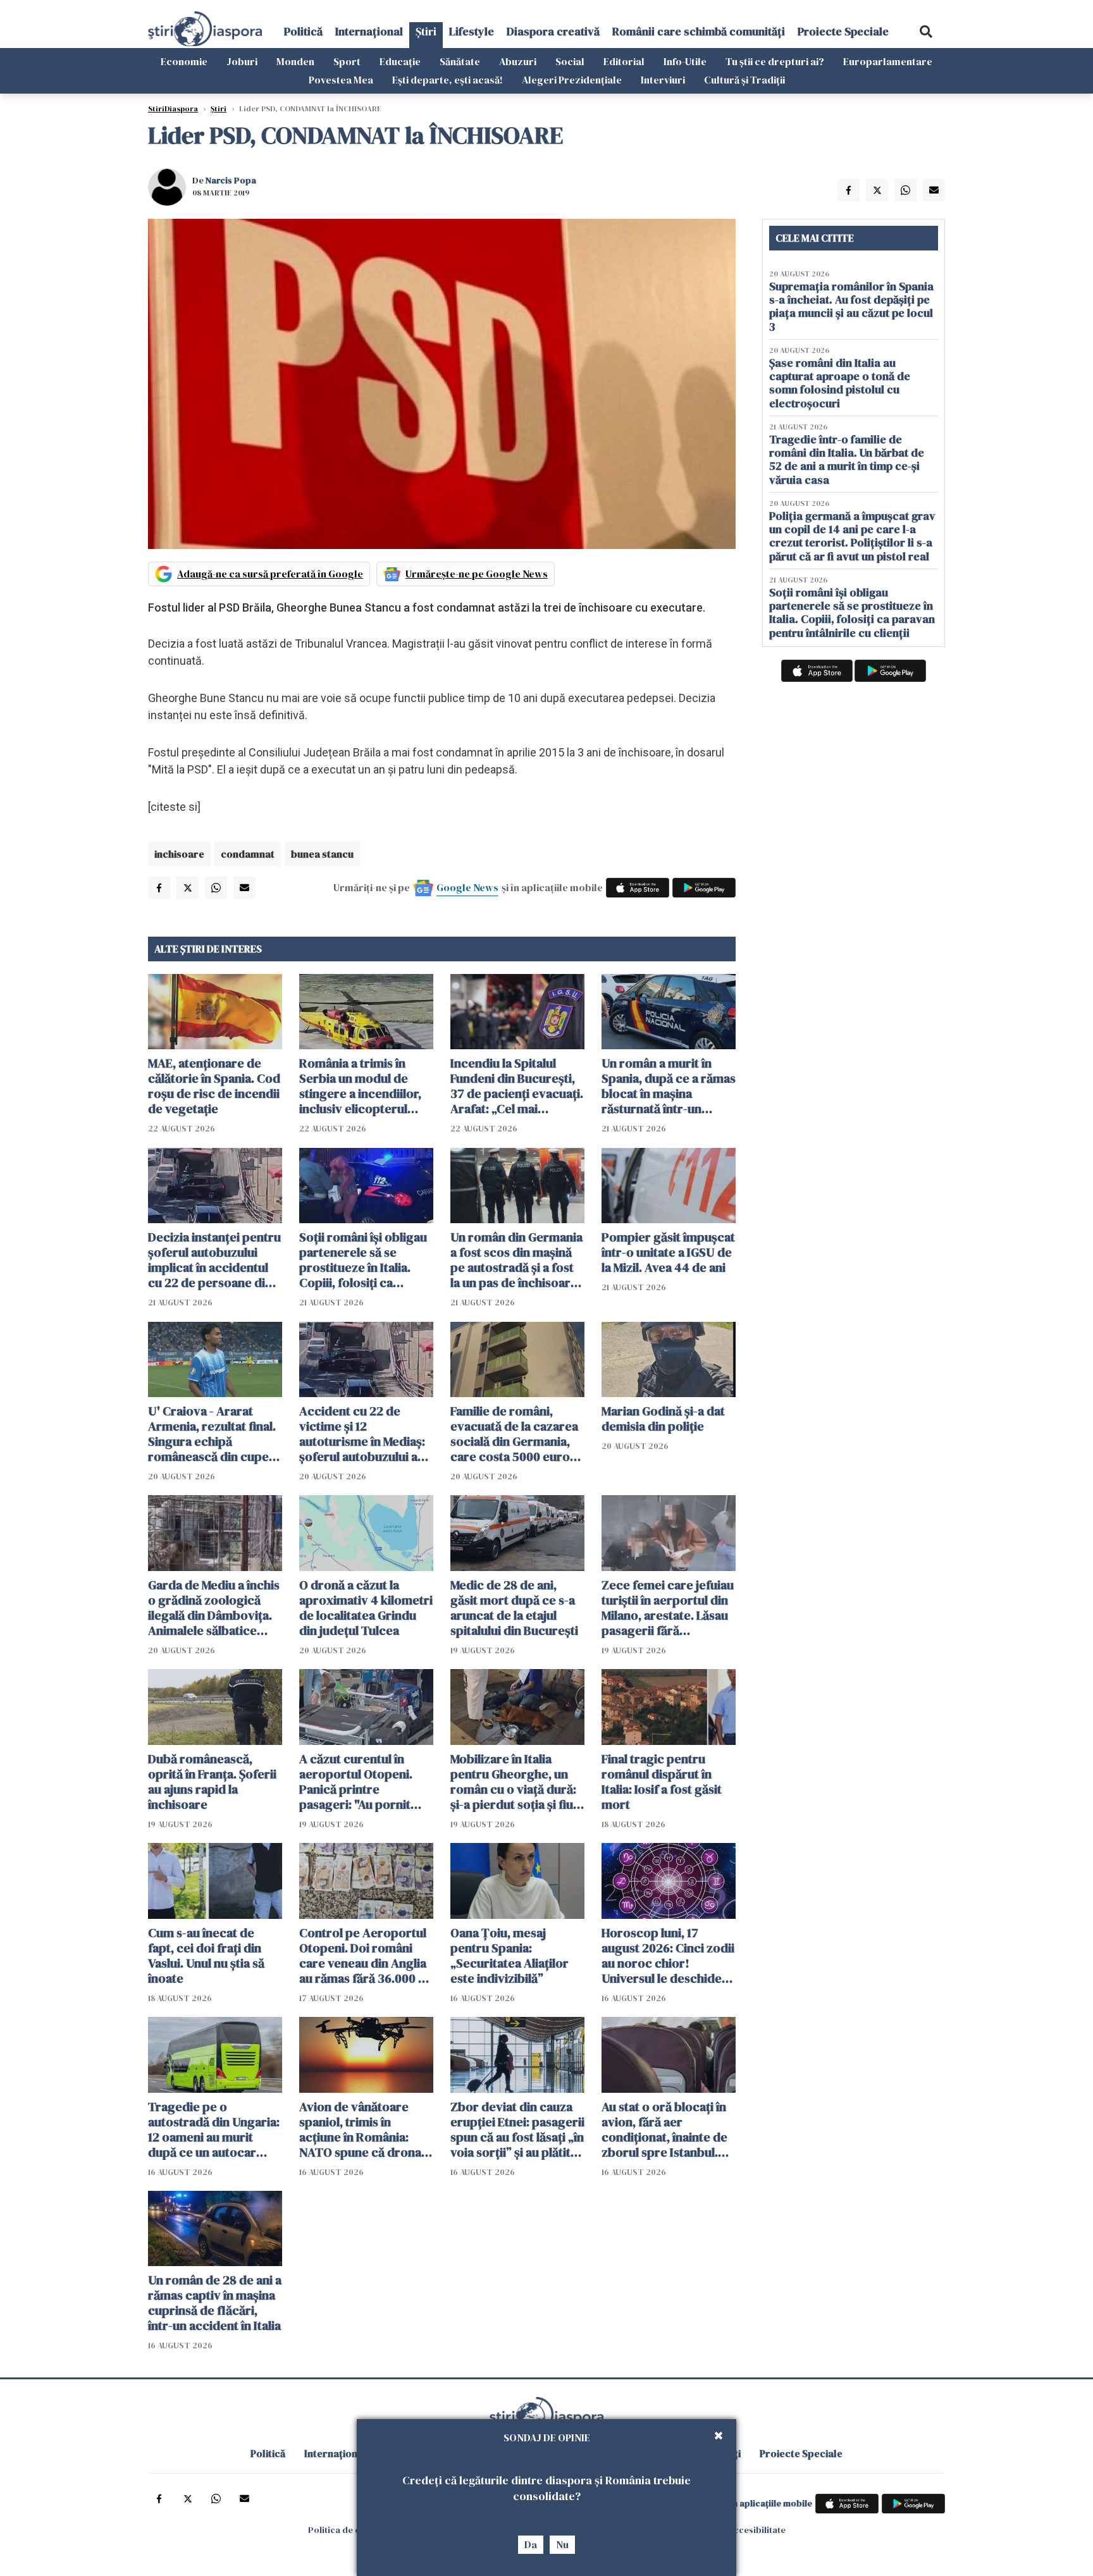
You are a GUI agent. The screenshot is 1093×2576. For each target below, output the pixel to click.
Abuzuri (518, 61)
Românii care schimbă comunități (699, 31)
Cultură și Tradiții (744, 80)
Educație (400, 61)
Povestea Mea (341, 80)
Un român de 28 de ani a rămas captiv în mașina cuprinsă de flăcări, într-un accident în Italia (215, 2303)
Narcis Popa (231, 180)
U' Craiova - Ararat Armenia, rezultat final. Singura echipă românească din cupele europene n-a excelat (213, 1434)
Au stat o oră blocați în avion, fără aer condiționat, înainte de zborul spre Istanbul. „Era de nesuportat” (664, 2129)
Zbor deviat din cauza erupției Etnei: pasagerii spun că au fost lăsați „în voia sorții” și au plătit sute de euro (517, 2129)
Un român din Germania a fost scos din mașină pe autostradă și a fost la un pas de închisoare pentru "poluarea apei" (516, 1260)
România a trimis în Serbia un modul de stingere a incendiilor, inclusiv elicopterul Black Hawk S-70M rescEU (360, 1086)
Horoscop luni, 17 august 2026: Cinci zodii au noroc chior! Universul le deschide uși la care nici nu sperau (668, 1956)
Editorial (624, 61)
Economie (184, 61)
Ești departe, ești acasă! (448, 80)
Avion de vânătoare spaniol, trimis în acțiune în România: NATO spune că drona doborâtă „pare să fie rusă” (360, 2129)
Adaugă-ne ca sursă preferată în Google (270, 574)
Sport (347, 61)
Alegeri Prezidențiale (572, 80)
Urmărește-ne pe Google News (477, 574)
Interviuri (663, 80)
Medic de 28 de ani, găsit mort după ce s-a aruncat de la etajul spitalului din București (514, 1608)
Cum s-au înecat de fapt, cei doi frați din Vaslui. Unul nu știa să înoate (206, 1956)
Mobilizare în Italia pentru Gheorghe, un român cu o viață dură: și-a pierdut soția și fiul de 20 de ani (513, 1782)
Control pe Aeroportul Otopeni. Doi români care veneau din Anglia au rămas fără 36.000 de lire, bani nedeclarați (366, 1956)
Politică (303, 31)
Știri (426, 31)
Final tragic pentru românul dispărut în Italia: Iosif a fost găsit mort (662, 1782)
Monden (295, 61)
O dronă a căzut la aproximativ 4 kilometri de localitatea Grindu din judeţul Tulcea (366, 1608)
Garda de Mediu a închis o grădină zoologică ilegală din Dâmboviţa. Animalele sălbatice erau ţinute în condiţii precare (214, 1608)
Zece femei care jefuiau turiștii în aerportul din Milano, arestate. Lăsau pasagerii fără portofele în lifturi (668, 1608)
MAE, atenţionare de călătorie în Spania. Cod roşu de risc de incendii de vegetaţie (214, 1086)
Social (570, 61)
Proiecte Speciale (843, 31)
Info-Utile (685, 61)
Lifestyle (472, 31)
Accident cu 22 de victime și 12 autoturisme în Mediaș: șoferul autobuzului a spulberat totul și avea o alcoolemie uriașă (366, 1434)
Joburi (242, 61)
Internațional (369, 31)
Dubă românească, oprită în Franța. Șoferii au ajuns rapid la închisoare (212, 1782)
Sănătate (460, 61)
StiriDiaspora (173, 109)
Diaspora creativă (553, 31)
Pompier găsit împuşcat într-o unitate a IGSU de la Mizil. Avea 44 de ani (668, 1252)
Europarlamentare (888, 61)
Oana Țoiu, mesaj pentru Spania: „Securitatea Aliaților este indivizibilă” (509, 1956)
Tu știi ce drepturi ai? (775, 61)
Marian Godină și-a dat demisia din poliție (663, 1419)
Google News (467, 887)
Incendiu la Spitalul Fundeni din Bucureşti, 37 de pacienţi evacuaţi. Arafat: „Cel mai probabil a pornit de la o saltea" (517, 1086)
